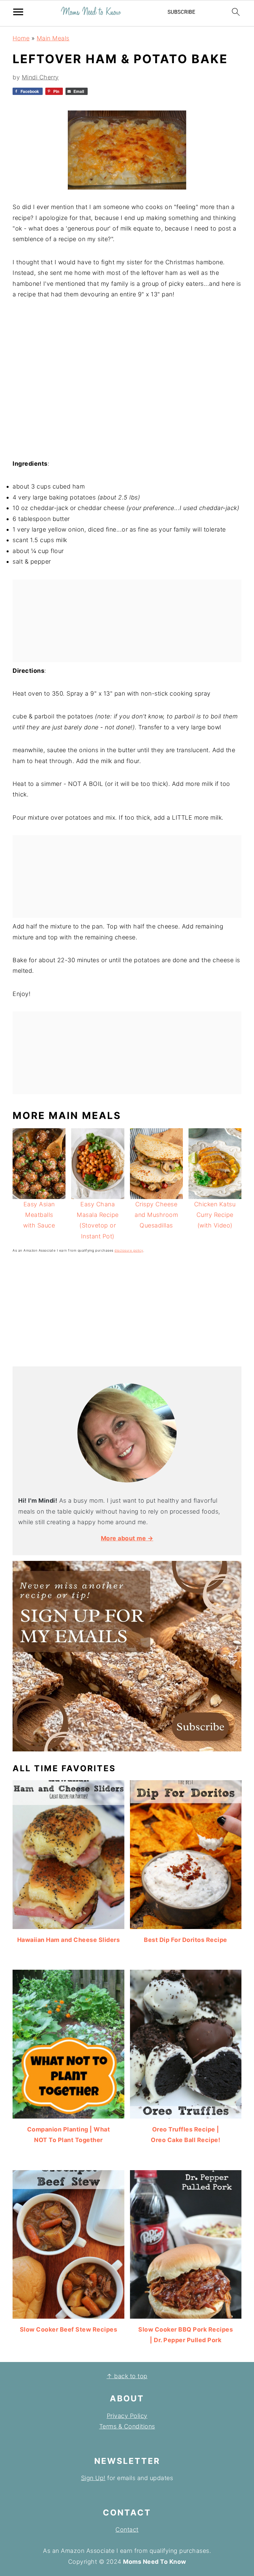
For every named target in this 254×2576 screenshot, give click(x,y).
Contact (127, 2530)
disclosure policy (129, 1250)
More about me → (127, 1538)
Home (21, 38)
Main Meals (53, 38)
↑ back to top (127, 2376)
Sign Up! (93, 2478)
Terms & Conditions (127, 2426)
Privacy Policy (127, 2416)
